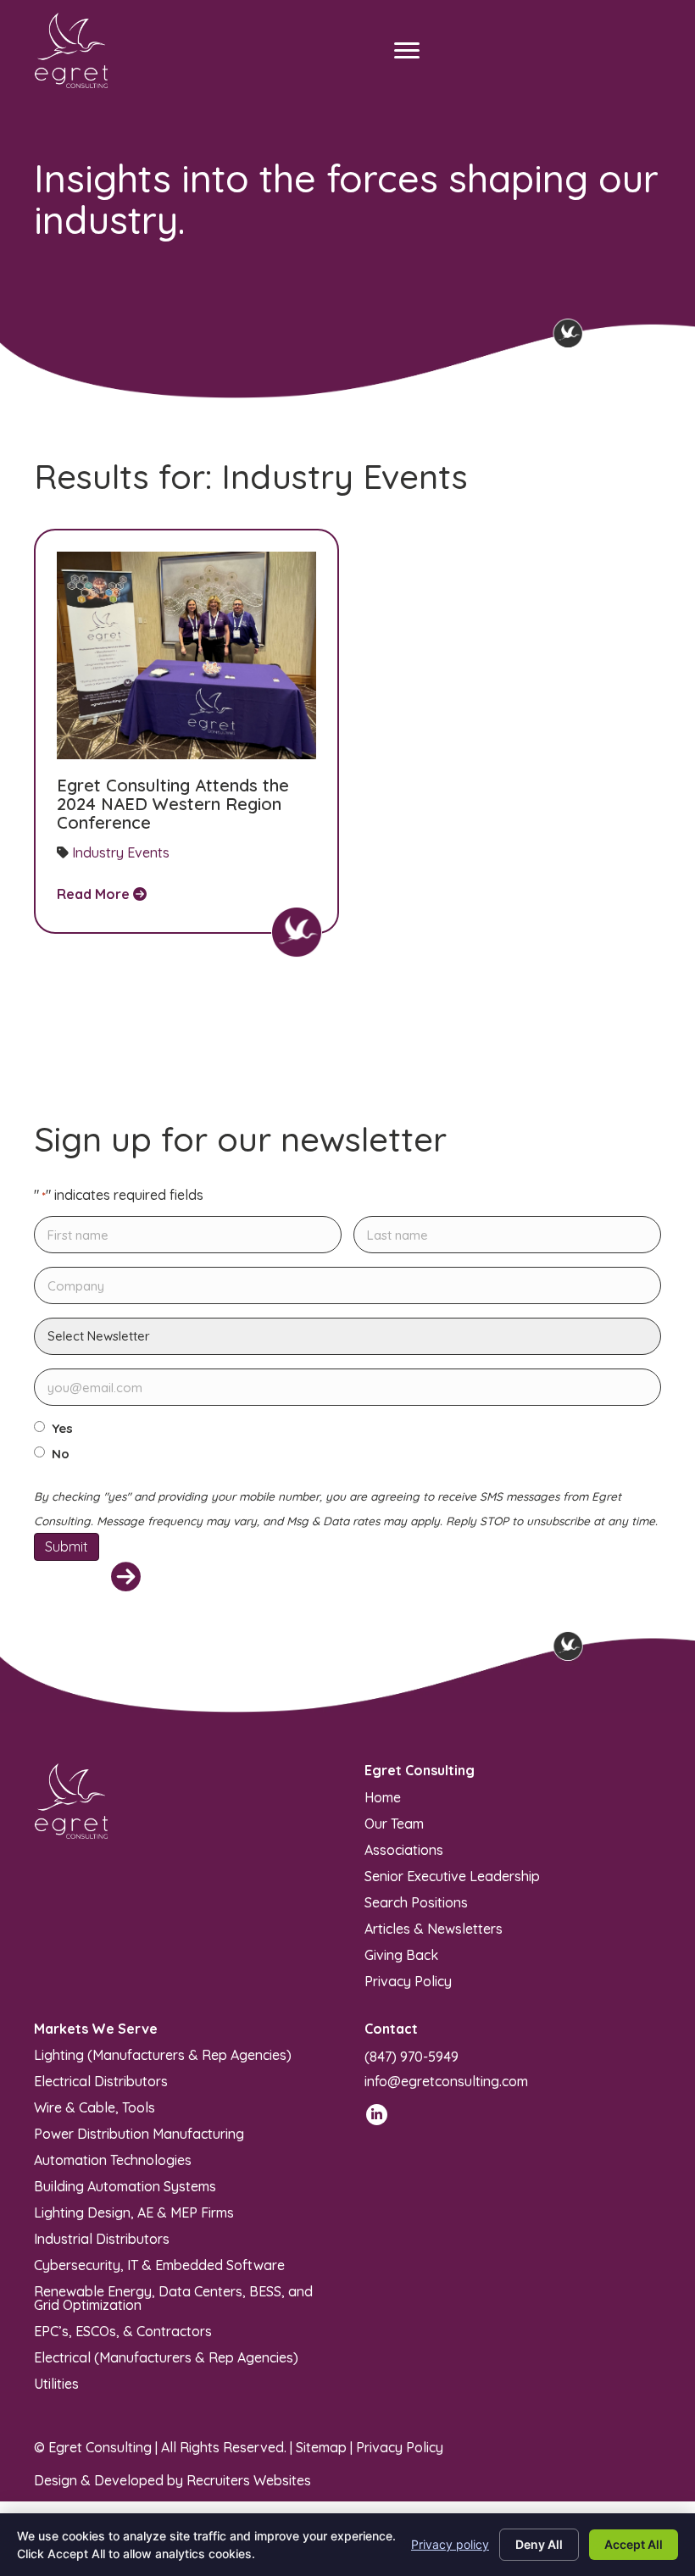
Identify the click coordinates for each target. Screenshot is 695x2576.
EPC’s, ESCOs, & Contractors (123, 2330)
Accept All (634, 2544)
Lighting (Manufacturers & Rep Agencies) (163, 2054)
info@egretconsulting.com (446, 2081)
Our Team (394, 1823)
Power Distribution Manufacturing (139, 2133)
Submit (67, 1546)
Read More (95, 894)
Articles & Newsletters (434, 1928)
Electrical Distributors (101, 2080)
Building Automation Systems (125, 2185)
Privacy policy (450, 2544)
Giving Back (401, 1954)
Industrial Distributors (102, 2238)
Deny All (539, 2544)
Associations (404, 1849)
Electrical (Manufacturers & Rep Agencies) (166, 2357)
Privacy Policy (408, 1980)
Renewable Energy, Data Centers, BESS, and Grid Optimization (173, 2297)
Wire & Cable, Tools (95, 2107)
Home (383, 1796)
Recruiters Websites (249, 2480)
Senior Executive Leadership (452, 1875)
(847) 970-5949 (411, 2057)
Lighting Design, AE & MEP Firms (134, 2212)
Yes (62, 1429)
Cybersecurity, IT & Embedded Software (159, 2264)
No (61, 1454)
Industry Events (121, 852)
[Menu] (407, 51)
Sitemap (321, 2447)
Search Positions (416, 1901)
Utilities (56, 2383)
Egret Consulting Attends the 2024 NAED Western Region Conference (173, 804)
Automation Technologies (113, 2159)
